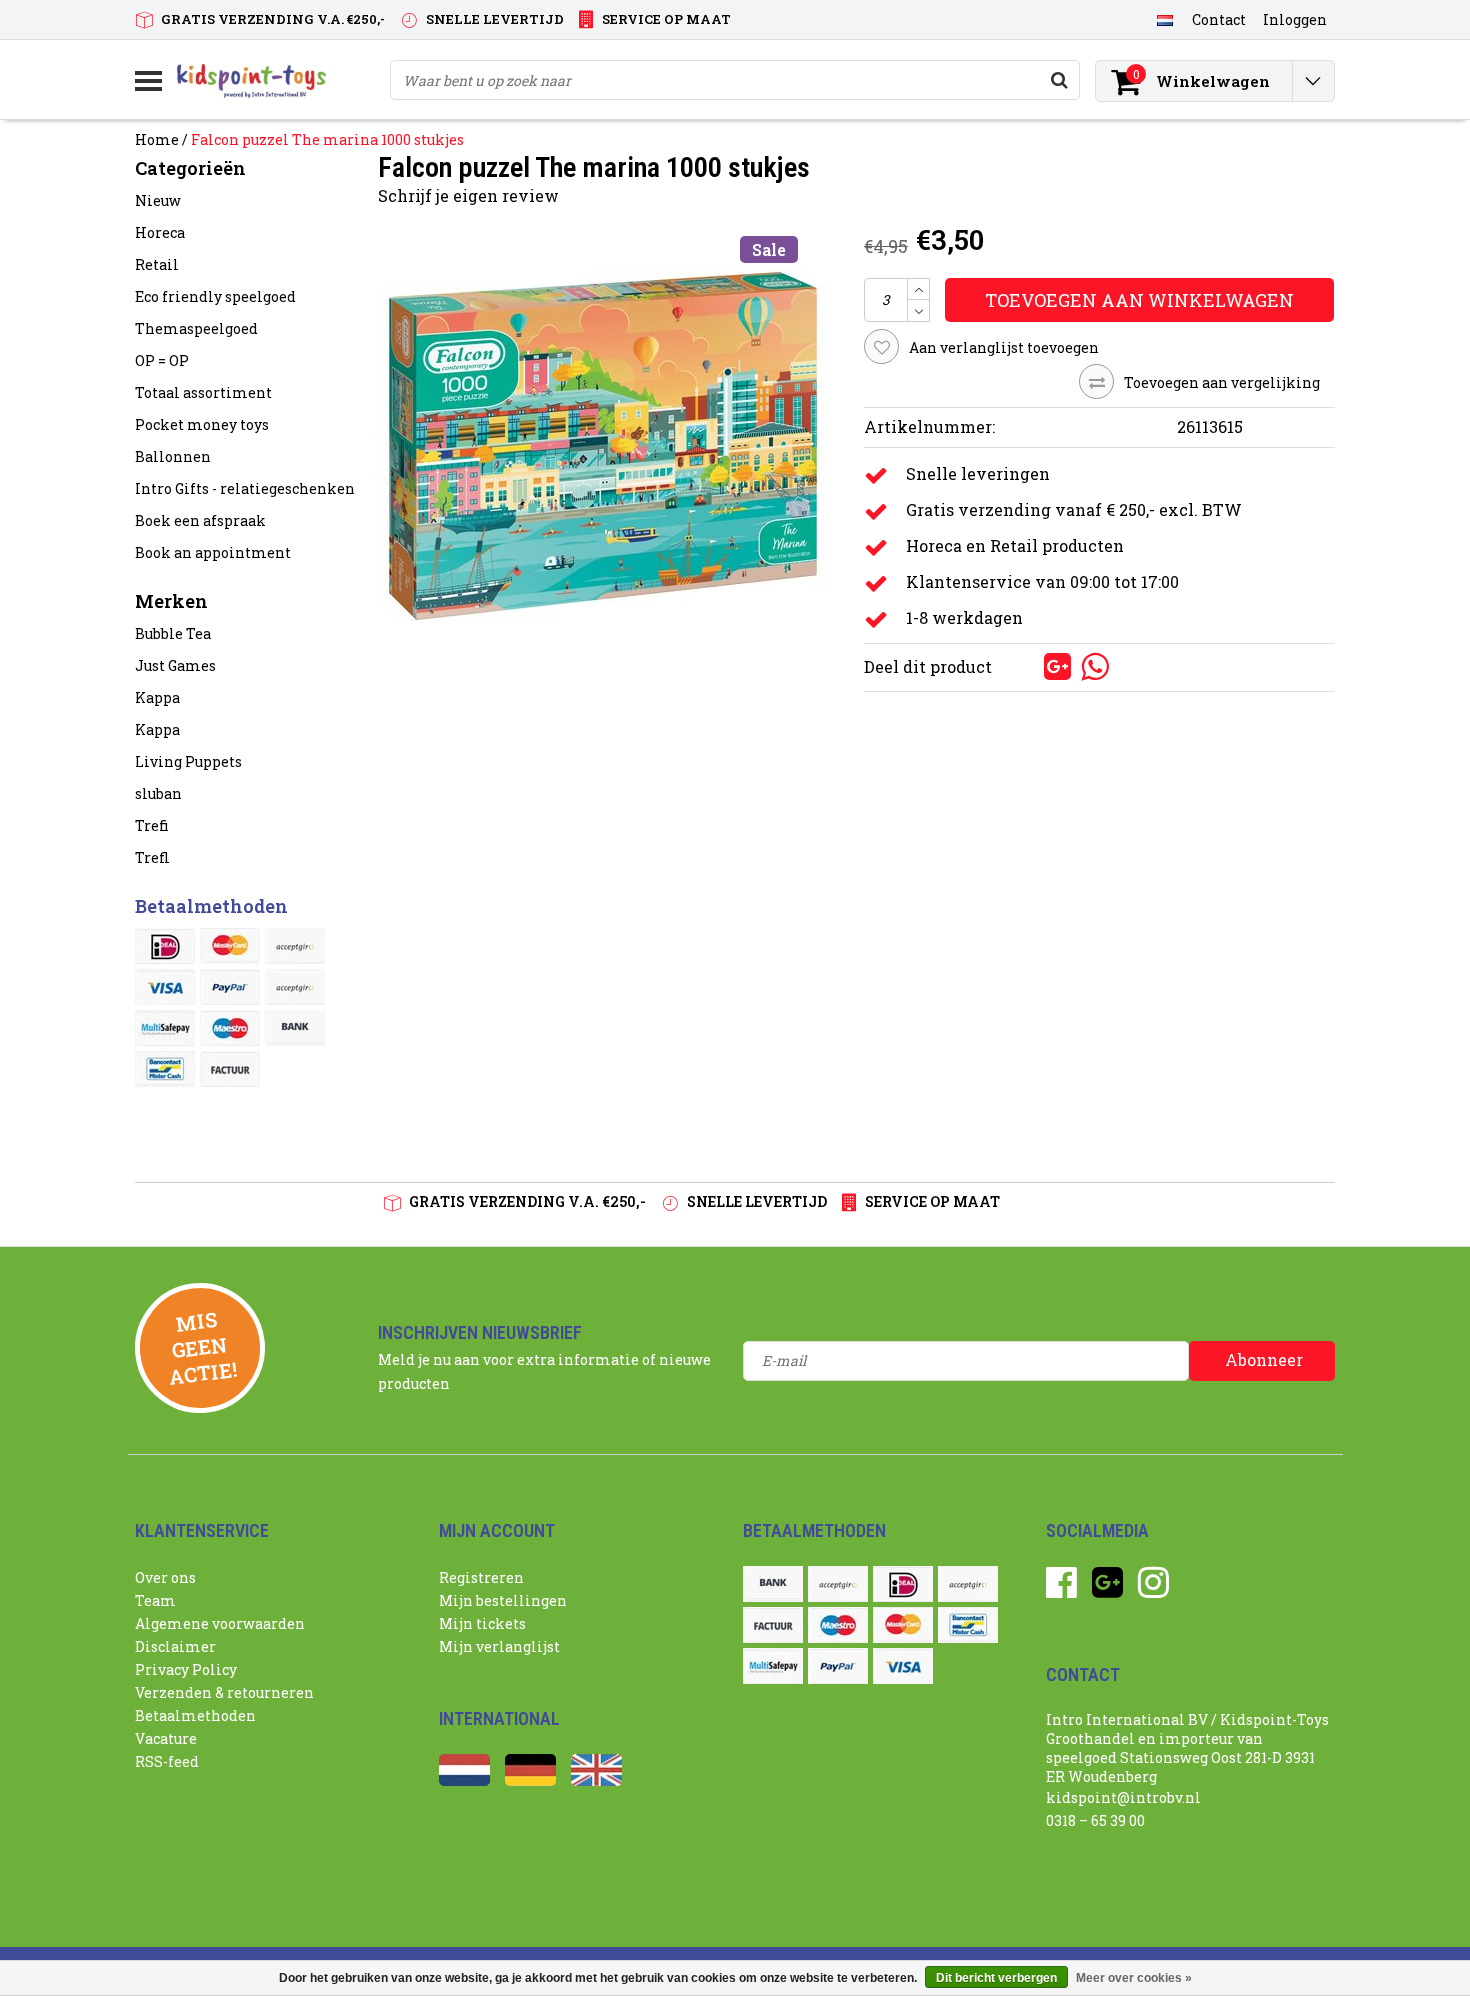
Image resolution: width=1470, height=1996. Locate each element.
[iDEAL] (165, 946)
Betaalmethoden (195, 1715)
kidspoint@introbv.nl (1123, 1797)
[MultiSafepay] (165, 1028)
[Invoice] (230, 1069)
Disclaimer (175, 1646)
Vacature (166, 1738)
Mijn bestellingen (503, 1600)
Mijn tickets (482, 1623)
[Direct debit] (295, 946)
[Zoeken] (1059, 80)
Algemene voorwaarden (220, 1623)
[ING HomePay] (295, 987)
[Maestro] (230, 1028)
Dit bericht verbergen (996, 1978)
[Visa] (165, 987)
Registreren (481, 1577)
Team (155, 1600)
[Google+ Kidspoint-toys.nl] (1107, 1589)
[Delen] (1025, 665)
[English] (596, 1780)
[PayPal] (230, 987)
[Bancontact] (165, 1069)
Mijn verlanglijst (499, 1646)
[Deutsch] (530, 1780)
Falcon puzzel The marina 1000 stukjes (327, 139)
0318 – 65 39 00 (1095, 1820)
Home (157, 139)
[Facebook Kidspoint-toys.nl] (1061, 1589)
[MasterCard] (230, 946)
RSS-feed (167, 1761)
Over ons (165, 1577)
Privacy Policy (186, 1669)
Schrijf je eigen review (468, 195)
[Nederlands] (1164, 19)
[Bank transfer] (295, 1028)
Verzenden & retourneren (224, 1692)
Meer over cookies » (1134, 1978)
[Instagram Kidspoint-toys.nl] (1153, 1589)
